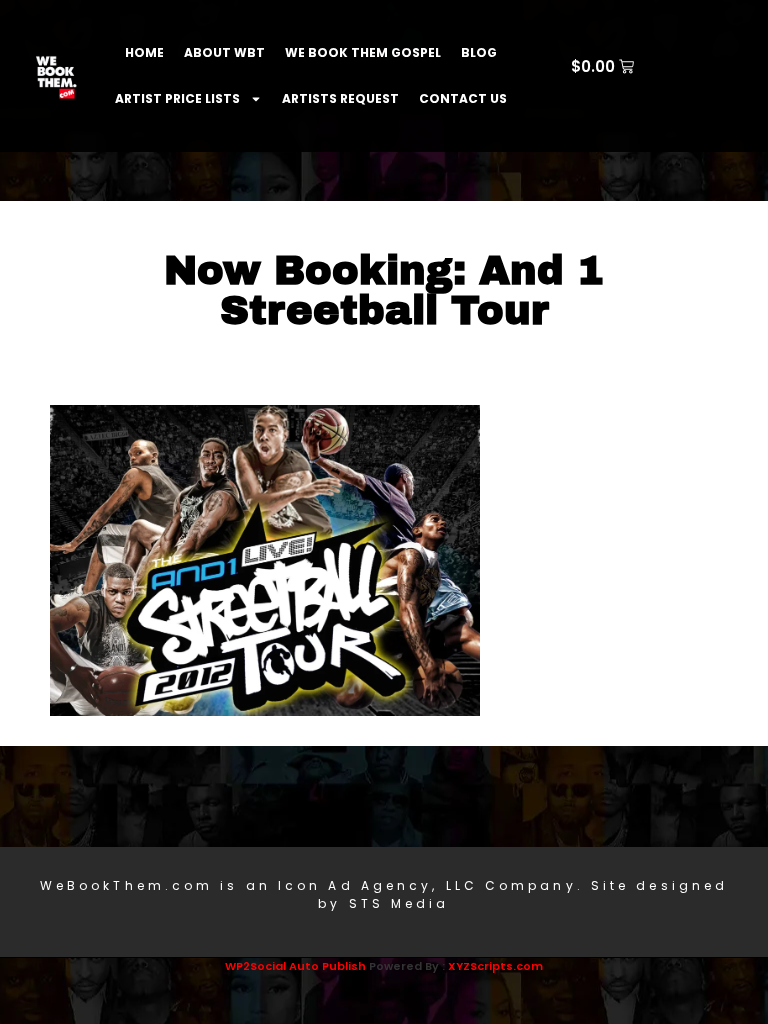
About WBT (224, 52)
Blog (479, 52)
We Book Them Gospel (363, 52)
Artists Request (340, 98)
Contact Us (463, 98)
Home (144, 52)
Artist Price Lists (177, 98)
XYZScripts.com (495, 966)
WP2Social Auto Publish (295, 966)
